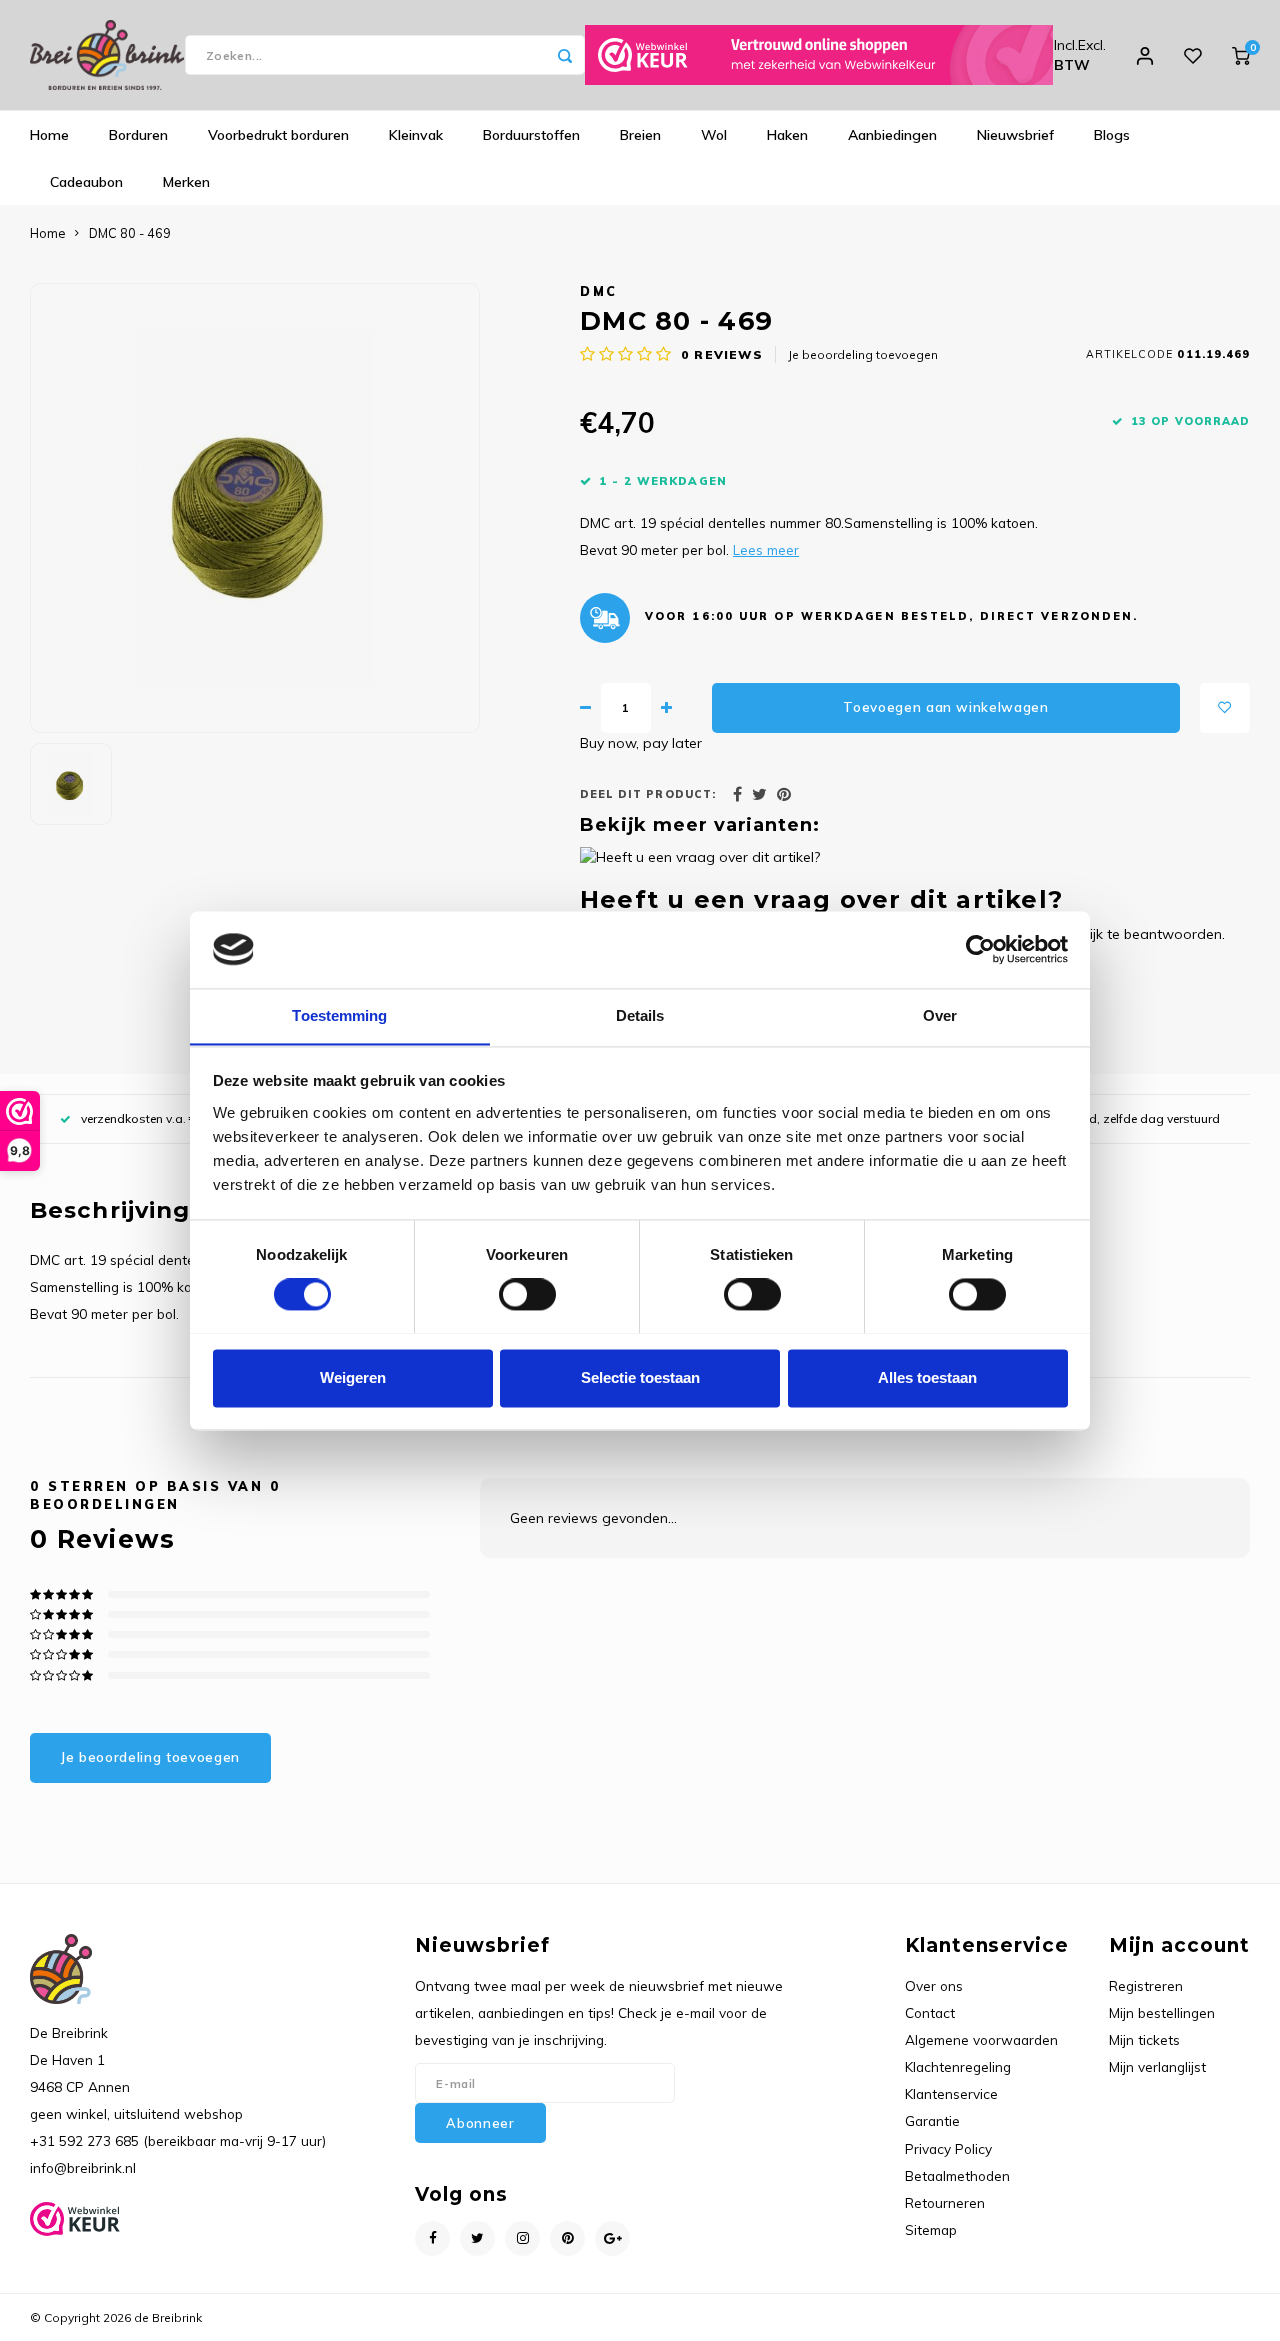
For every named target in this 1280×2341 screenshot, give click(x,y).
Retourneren (945, 2202)
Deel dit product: (648, 794)
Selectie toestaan (640, 1377)
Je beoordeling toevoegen (863, 354)
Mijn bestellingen (1162, 2012)
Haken (787, 135)
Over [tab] (940, 1015)
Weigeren (353, 1377)
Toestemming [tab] (339, 1015)
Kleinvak (416, 135)
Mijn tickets (1144, 2039)
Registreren (1146, 1985)
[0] (1241, 55)
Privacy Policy (948, 2148)
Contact (930, 2012)
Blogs (1112, 135)
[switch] (527, 1294)
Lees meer (766, 549)
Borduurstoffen (531, 135)
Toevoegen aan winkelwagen (946, 707)
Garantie (932, 2120)
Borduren (138, 135)
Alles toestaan (927, 1377)
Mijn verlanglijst (1157, 2066)
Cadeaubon (86, 182)
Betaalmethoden (957, 2175)
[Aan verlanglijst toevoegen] (1225, 708)
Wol (714, 135)
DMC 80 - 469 (130, 233)
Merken (186, 182)
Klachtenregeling (958, 2066)
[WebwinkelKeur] (819, 55)
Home (49, 135)
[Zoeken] (565, 55)
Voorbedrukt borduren (278, 135)
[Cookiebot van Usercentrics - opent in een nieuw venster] (980, 949)
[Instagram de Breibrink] (522, 2238)
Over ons (934, 1985)
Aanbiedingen (892, 135)
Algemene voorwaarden (981, 2039)
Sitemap (931, 2229)
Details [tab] (640, 1015)
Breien (640, 135)
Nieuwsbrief (1015, 135)
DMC (599, 291)
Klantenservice (951, 2093)
